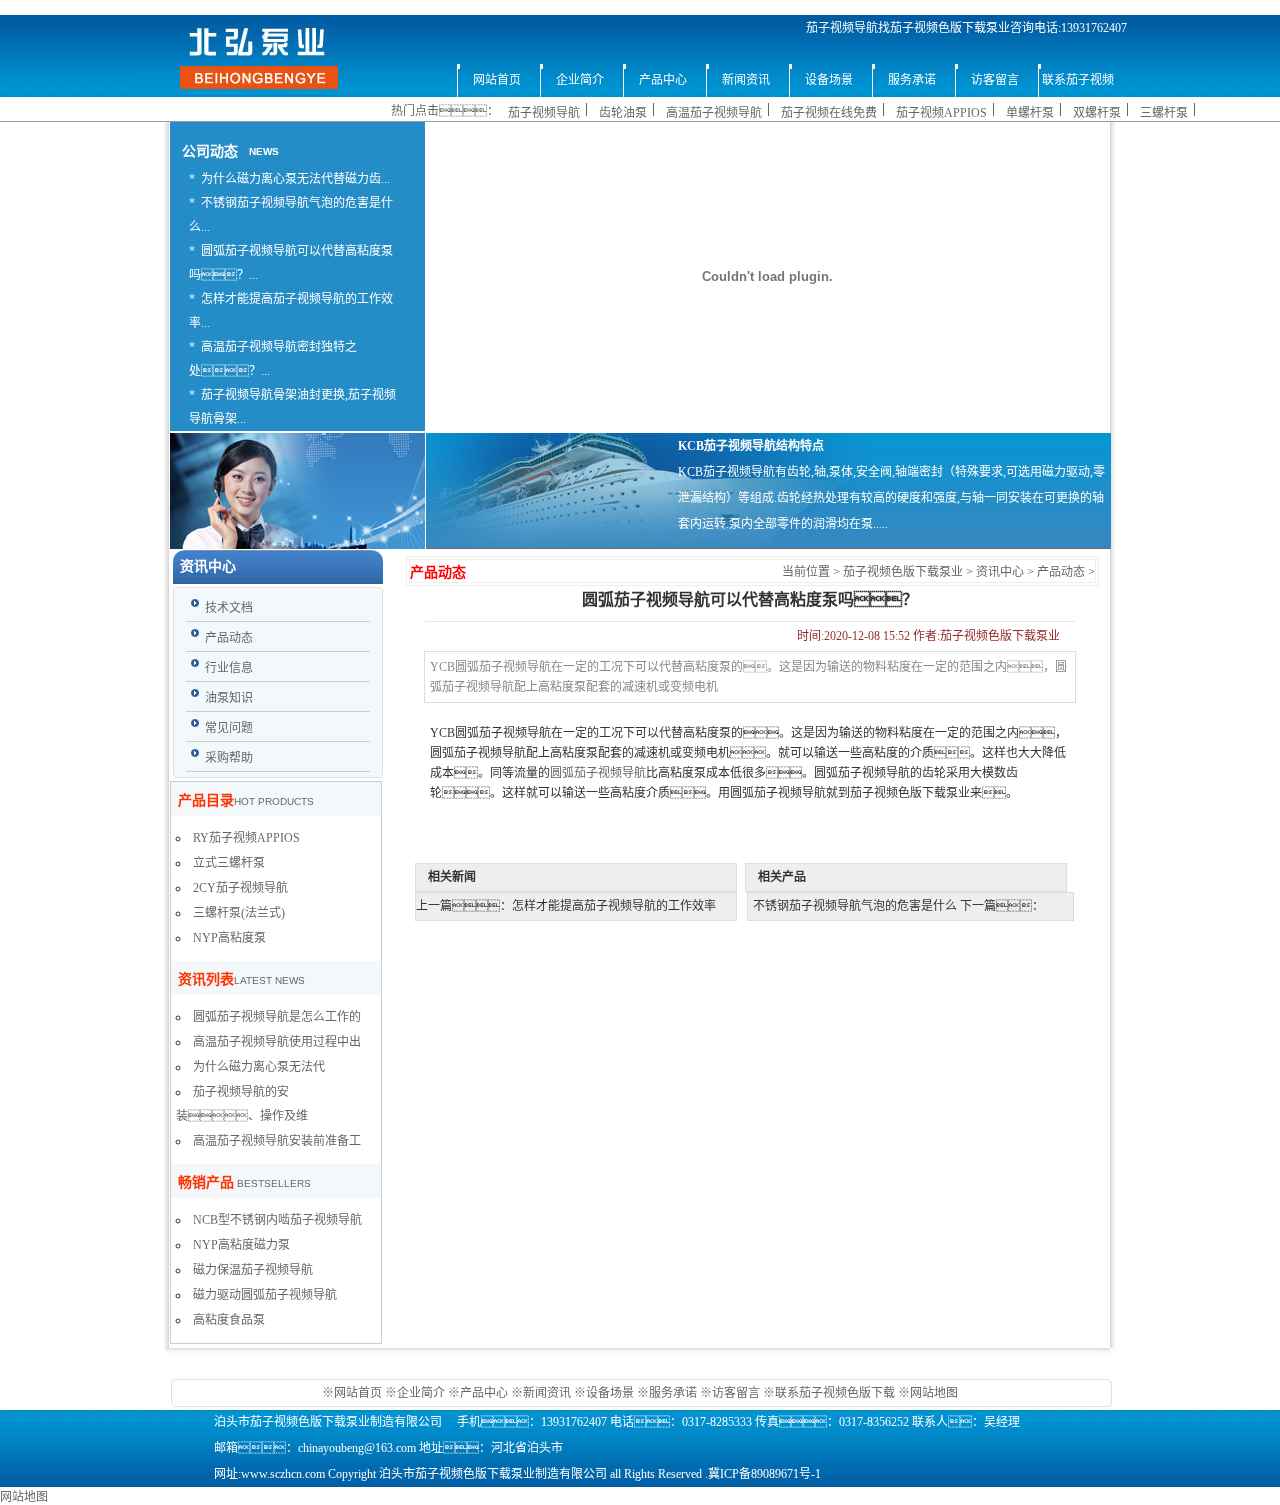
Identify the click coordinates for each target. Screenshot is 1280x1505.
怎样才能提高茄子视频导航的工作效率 (614, 906)
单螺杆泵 (1030, 113)
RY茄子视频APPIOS (246, 838)
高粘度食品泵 (229, 1320)
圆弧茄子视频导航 (598, 773)
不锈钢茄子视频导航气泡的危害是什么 (855, 906)
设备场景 (611, 1393)
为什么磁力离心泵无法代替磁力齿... (295, 179)
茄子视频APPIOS (941, 113)
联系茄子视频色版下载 (835, 1393)
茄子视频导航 (544, 113)
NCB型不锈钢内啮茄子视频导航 (277, 1220)
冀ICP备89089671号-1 (764, 1474)
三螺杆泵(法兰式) (239, 913)
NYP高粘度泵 (229, 938)
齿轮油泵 (623, 113)
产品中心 (484, 1393)
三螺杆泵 (1164, 113)
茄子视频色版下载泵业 (903, 572)
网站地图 (934, 1393)
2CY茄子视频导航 (240, 888)
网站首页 (359, 1393)
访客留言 (736, 1393)
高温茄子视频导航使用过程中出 (277, 1042)
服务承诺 (673, 1393)
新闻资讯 (547, 1393)
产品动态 (1061, 572)
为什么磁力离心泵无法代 (259, 1067)
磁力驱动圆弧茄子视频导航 (265, 1295)
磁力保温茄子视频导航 (253, 1270)
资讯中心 (1000, 572)
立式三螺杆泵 (229, 863)
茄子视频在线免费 (829, 113)
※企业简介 (415, 1393)
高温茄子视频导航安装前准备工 (277, 1141)
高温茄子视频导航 (714, 113)
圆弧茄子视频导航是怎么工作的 (277, 1017)
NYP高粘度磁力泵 (241, 1245)
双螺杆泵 (1097, 113)
